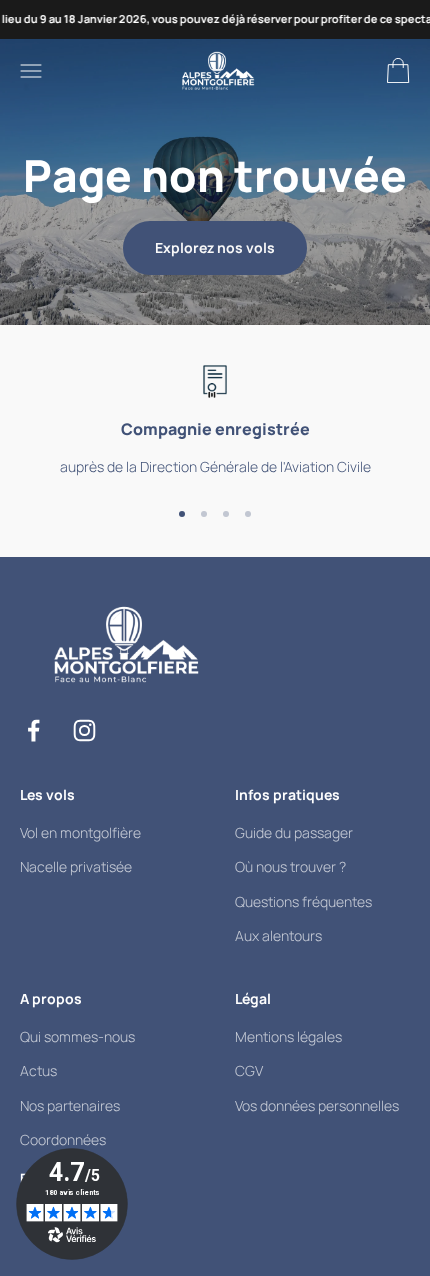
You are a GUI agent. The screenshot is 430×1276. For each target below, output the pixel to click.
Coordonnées (63, 1139)
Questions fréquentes (303, 901)
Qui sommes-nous (77, 1036)
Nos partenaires (70, 1105)
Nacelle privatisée (76, 866)
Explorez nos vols (215, 247)
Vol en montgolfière (80, 832)
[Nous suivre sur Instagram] (84, 730)
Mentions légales (288, 1036)
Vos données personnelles (317, 1105)
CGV (249, 1070)
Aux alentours (278, 935)
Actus (38, 1070)
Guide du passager (294, 832)
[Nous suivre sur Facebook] (33, 730)
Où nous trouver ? (290, 866)
